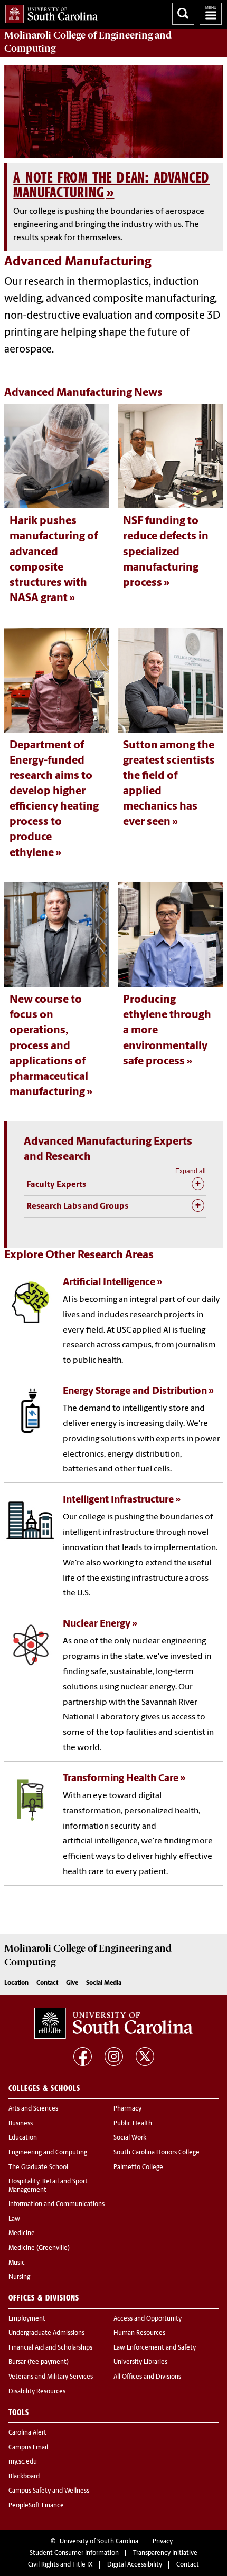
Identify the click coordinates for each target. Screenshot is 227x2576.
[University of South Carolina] (113, 2023)
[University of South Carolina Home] (49, 12)
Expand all (191, 1171)
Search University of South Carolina (183, 14)
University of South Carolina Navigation (211, 14)
